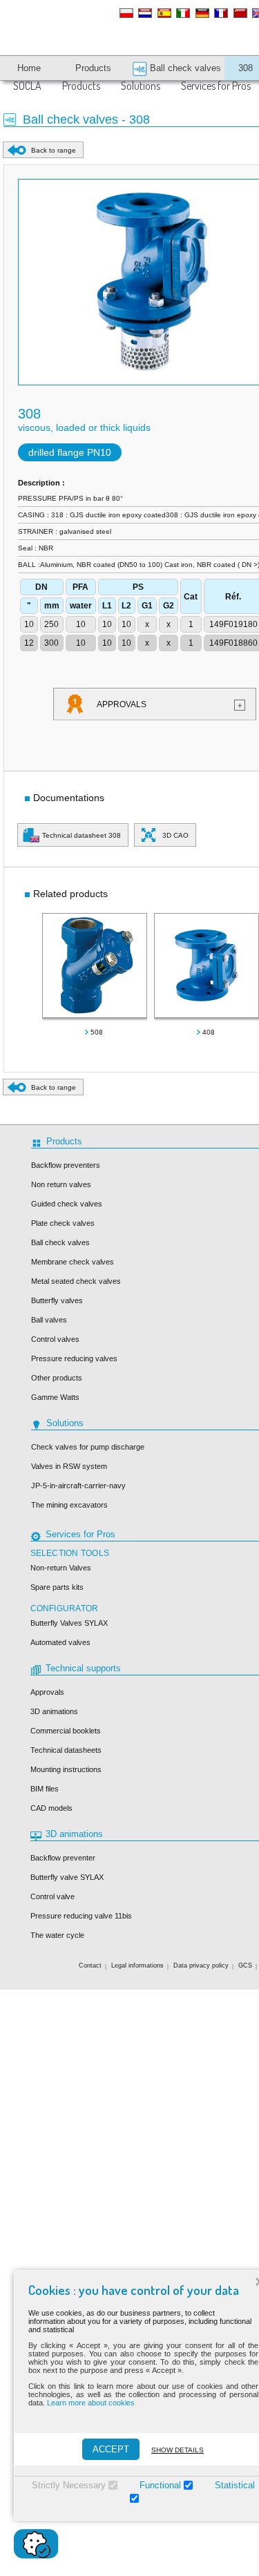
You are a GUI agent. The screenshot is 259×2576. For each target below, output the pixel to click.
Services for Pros (216, 86)
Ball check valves (184, 68)
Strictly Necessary (69, 2485)
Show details (178, 2450)
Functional (160, 2485)
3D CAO (175, 835)
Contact (90, 1965)
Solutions (141, 86)
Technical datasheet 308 (81, 835)
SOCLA (27, 86)
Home (29, 68)
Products (81, 86)
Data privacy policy (201, 1965)
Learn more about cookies (91, 2403)
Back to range (54, 150)
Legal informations (137, 1965)
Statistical (235, 2485)
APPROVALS (169, 704)
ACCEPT (111, 2449)
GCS (245, 1965)
